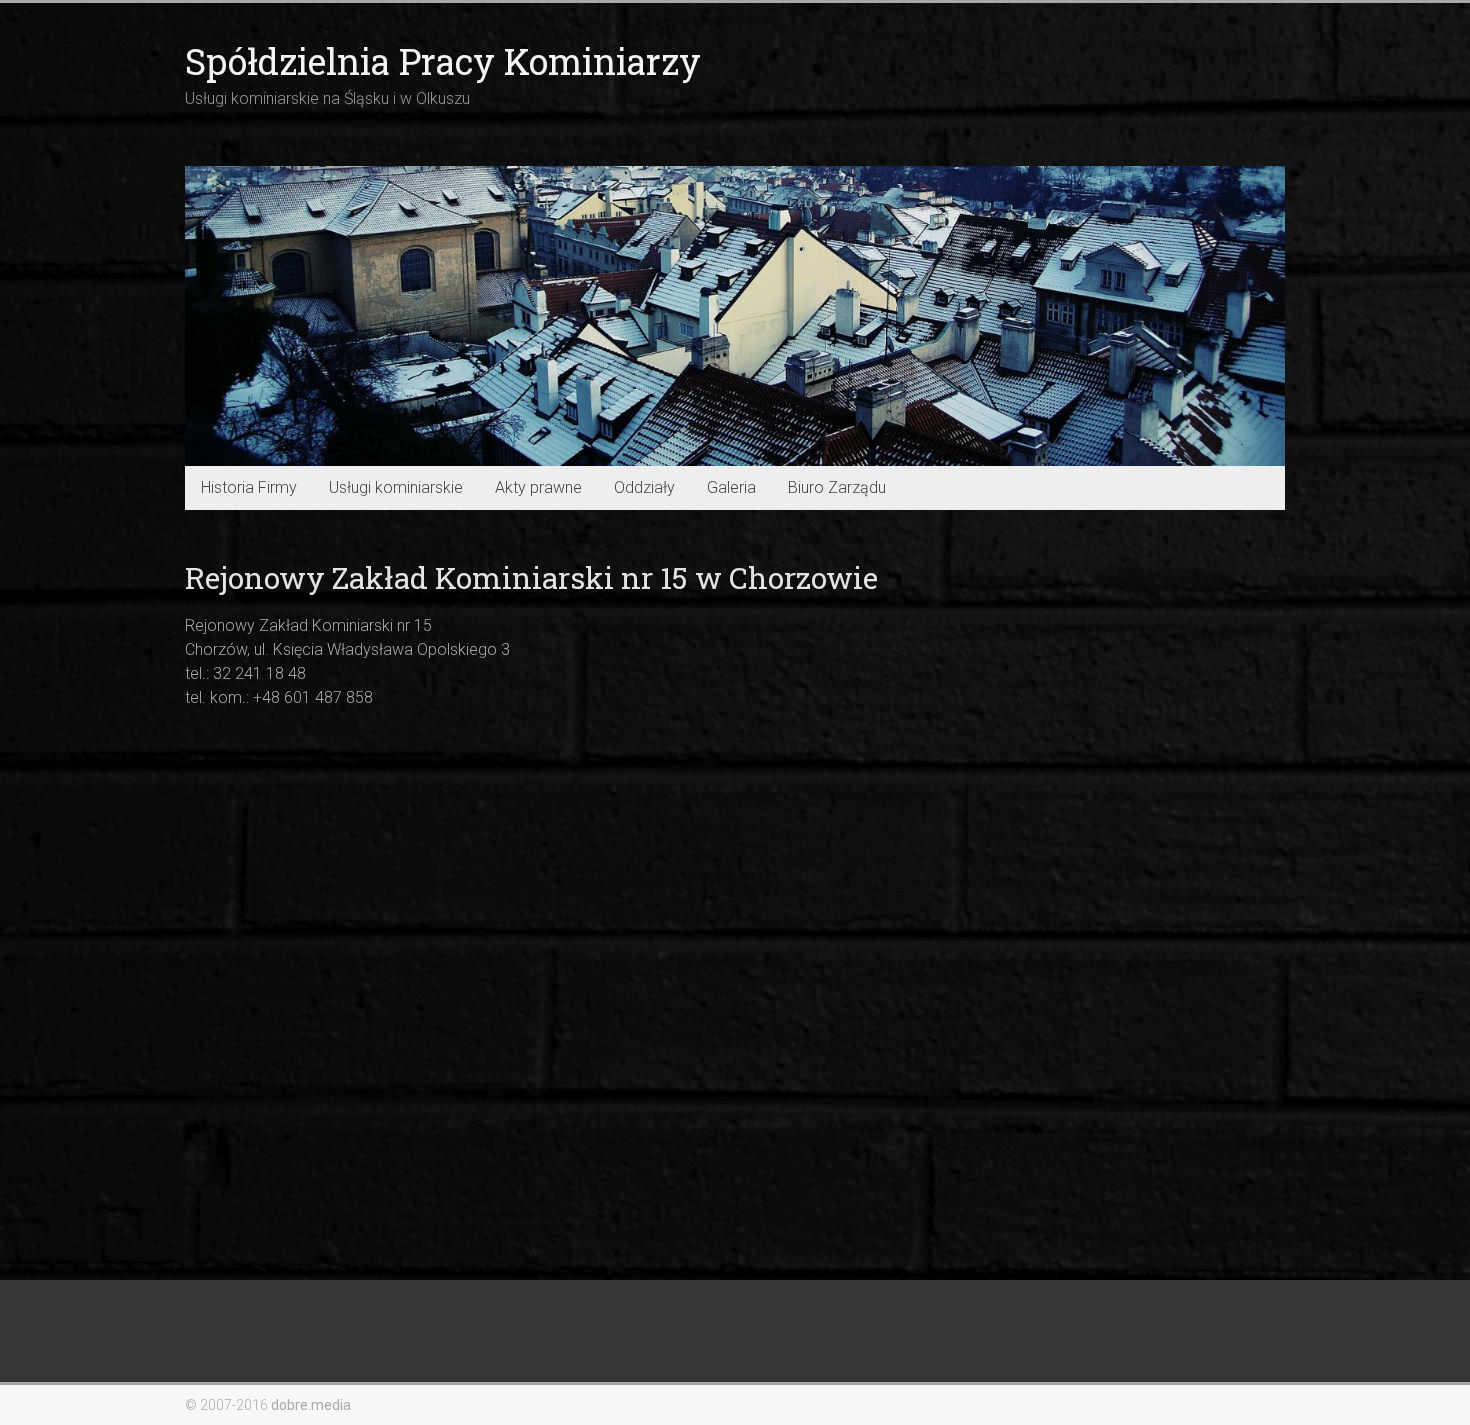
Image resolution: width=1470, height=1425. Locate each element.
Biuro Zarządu (837, 487)
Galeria (731, 487)
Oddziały (644, 487)
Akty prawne (538, 487)
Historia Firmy (249, 487)
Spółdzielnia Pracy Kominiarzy (443, 61)
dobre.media (311, 1405)
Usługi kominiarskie (396, 487)
